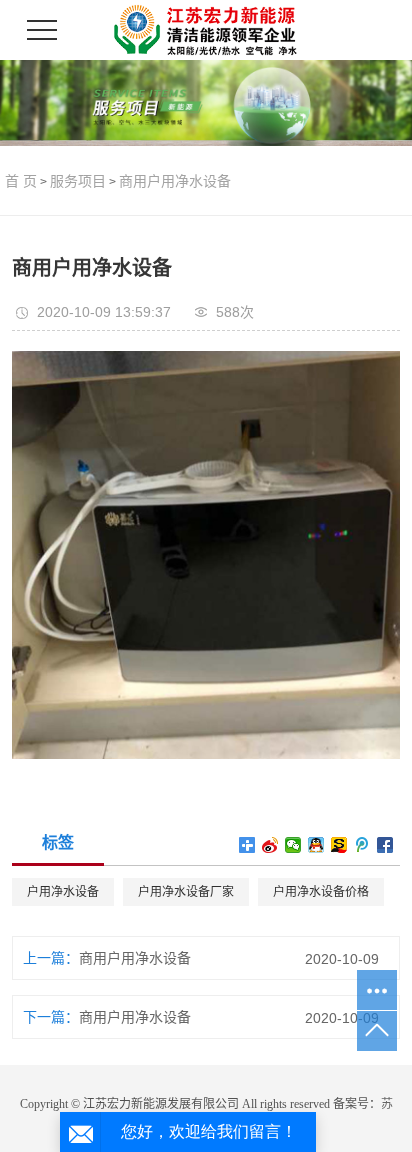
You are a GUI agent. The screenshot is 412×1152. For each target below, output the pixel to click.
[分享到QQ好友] (316, 845)
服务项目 (78, 181)
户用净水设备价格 (321, 892)
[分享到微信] (293, 845)
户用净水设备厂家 (186, 892)
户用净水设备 (63, 892)
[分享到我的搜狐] (339, 845)
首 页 (21, 181)
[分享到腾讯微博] (362, 845)
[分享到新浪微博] (270, 845)
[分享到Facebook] (385, 845)
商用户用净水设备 (175, 181)
